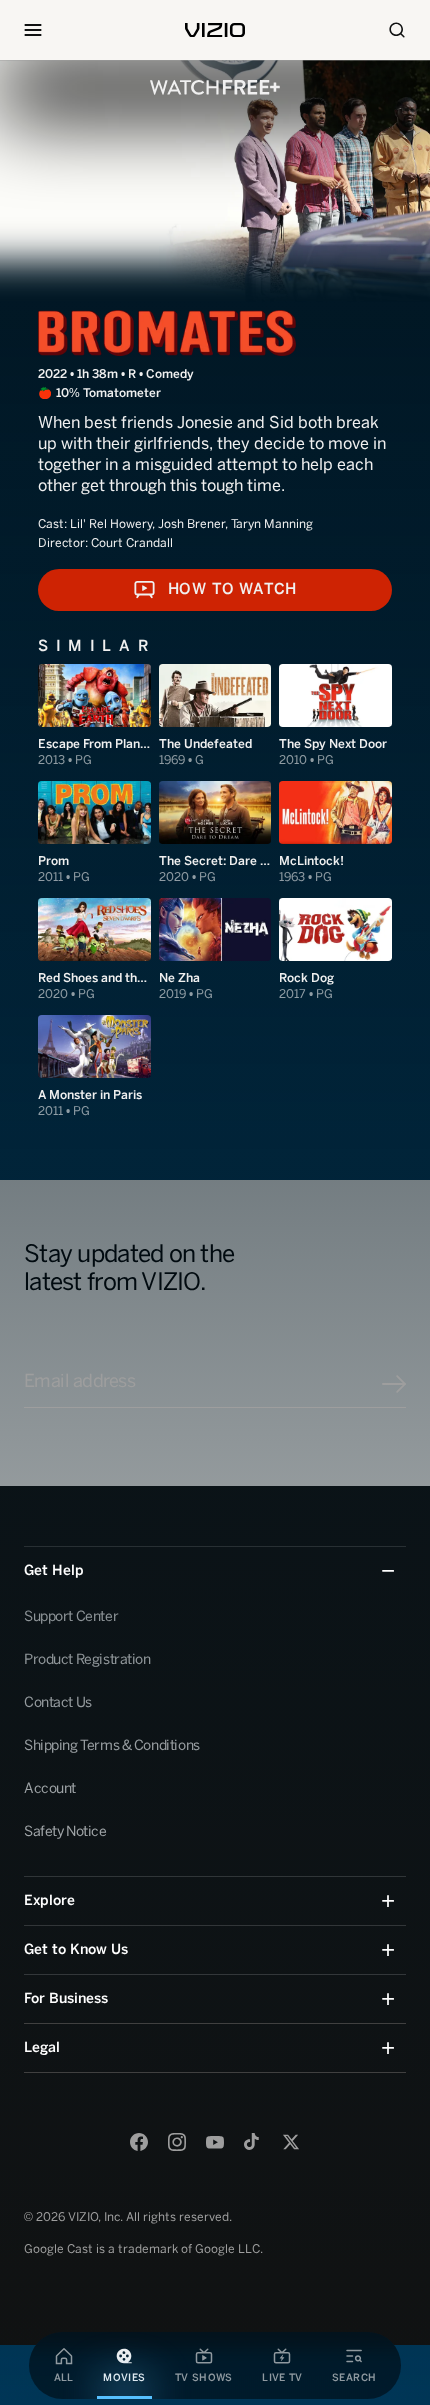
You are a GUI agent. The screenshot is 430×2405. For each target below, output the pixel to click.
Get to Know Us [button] (76, 1949)
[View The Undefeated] (215, 716)
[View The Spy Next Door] (335, 716)
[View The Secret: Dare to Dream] (215, 833)
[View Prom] (94, 833)
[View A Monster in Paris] (94, 1067)
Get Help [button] (54, 1570)
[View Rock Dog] (335, 950)
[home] (215, 30)
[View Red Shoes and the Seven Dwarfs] (94, 950)
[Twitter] (291, 2142)
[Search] (397, 30)
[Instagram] (177, 2142)
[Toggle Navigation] (33, 30)
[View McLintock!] (335, 833)
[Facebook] (139, 2142)
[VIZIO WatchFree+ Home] (215, 87)
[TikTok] (253, 2142)
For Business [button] (66, 1998)
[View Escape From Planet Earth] (94, 716)
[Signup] (394, 1384)
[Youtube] (215, 2142)
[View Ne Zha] (215, 950)
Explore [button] (49, 1900)
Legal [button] (42, 2047)
